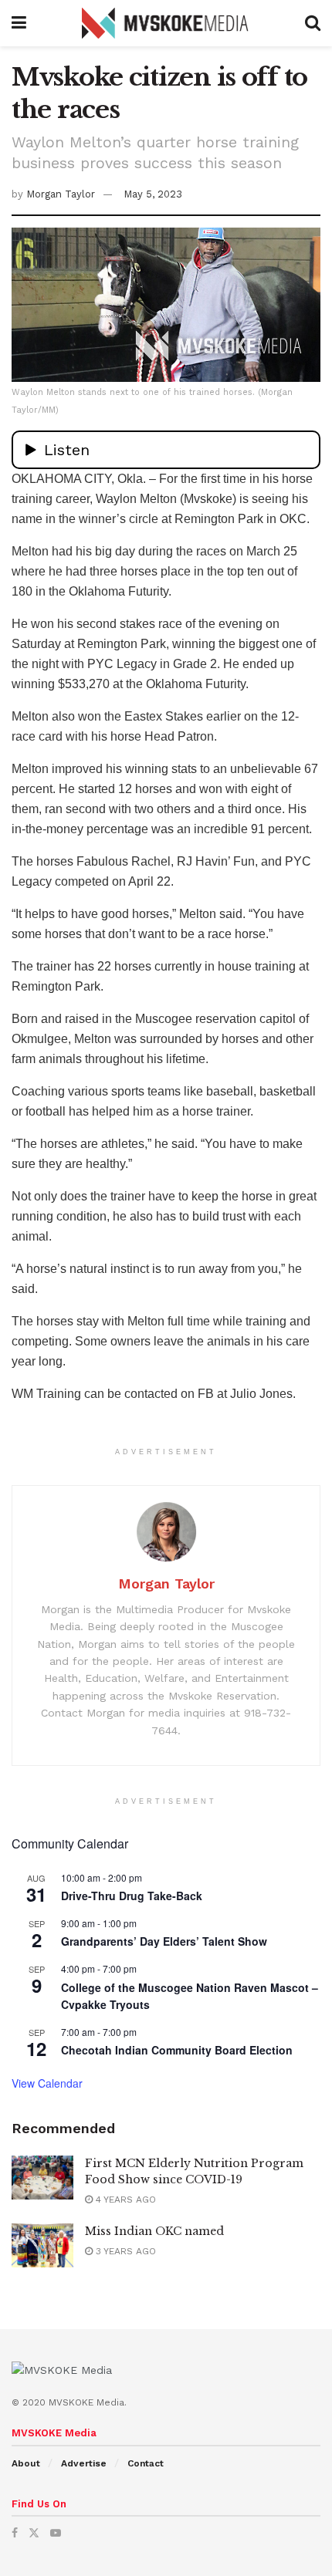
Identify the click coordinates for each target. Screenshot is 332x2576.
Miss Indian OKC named (154, 2231)
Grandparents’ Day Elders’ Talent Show (164, 1941)
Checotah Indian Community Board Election (177, 2050)
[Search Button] (313, 23)
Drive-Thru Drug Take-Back (132, 1896)
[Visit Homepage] (166, 23)
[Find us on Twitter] (34, 2533)
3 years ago (124, 2251)
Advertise (84, 2463)
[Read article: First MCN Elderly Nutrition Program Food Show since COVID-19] (42, 2178)
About (26, 2463)
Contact (146, 2463)
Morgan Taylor (61, 194)
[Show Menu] (19, 23)
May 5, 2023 (153, 194)
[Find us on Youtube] (56, 2533)
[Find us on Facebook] (15, 2533)
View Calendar (47, 2083)
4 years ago (124, 2200)
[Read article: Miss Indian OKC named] (42, 2245)
